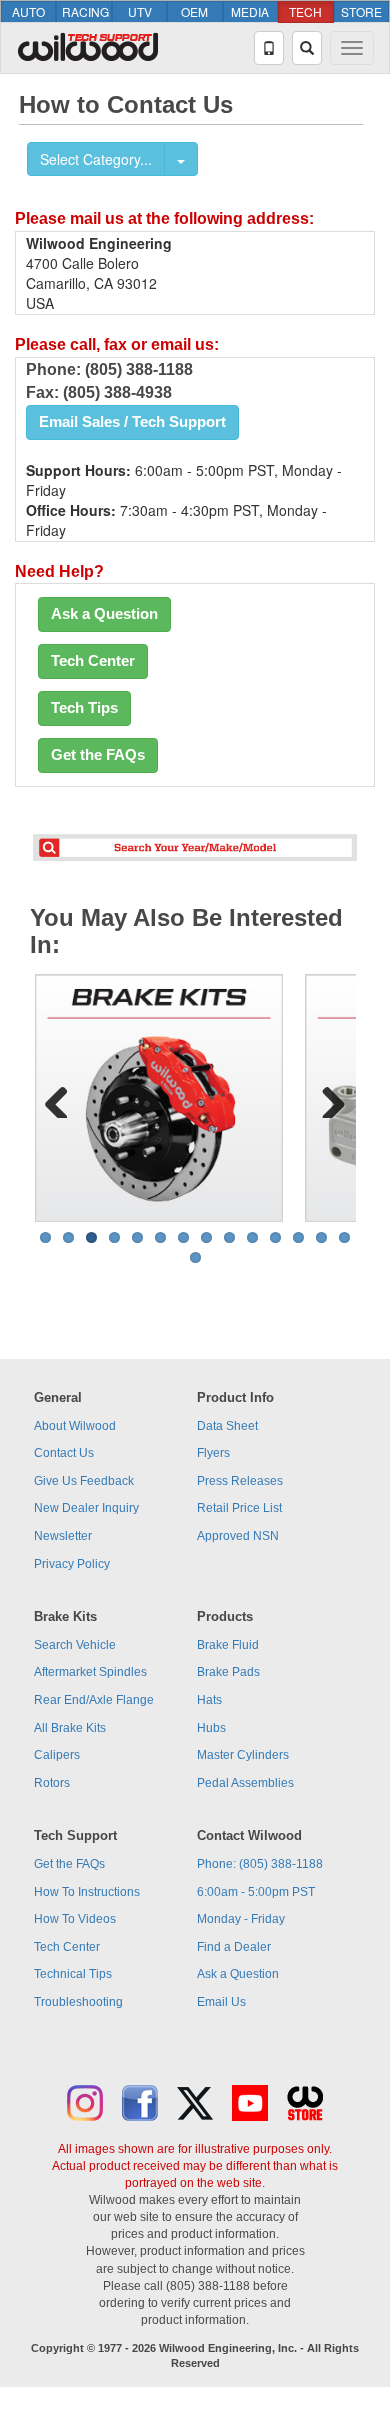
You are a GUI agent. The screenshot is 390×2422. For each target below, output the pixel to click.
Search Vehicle (75, 1645)
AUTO (28, 11)
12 (298, 1237)
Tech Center (93, 661)
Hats (209, 1700)
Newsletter (63, 1536)
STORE (361, 11)
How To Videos (75, 1919)
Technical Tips (73, 1974)
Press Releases (240, 1481)
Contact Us (64, 1453)
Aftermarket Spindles (90, 1672)
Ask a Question (104, 614)
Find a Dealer (234, 1947)
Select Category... (96, 159)
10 (252, 1237)
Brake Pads (228, 1672)
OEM (194, 11)
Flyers (213, 1453)
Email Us (221, 2002)
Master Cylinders (243, 1755)
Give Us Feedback (84, 1481)
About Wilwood (75, 1426)
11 (275, 1237)
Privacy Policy (72, 1564)
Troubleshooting (78, 2002)
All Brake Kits (70, 1728)
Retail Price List (239, 1508)
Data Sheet (227, 1426)
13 (321, 1237)
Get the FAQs (98, 755)
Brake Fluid (228, 1645)
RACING (85, 11)
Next (326, 1098)
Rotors (52, 1783)
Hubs (211, 1728)
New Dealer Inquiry (86, 1508)
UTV (140, 11)
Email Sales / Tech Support (132, 422)
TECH (305, 11)
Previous (64, 1098)
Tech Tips (84, 708)
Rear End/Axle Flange (94, 1700)
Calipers (57, 1755)
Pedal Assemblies (245, 1783)
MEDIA (250, 11)
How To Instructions (87, 1892)
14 (344, 1237)
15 (195, 1257)
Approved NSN (238, 1536)
